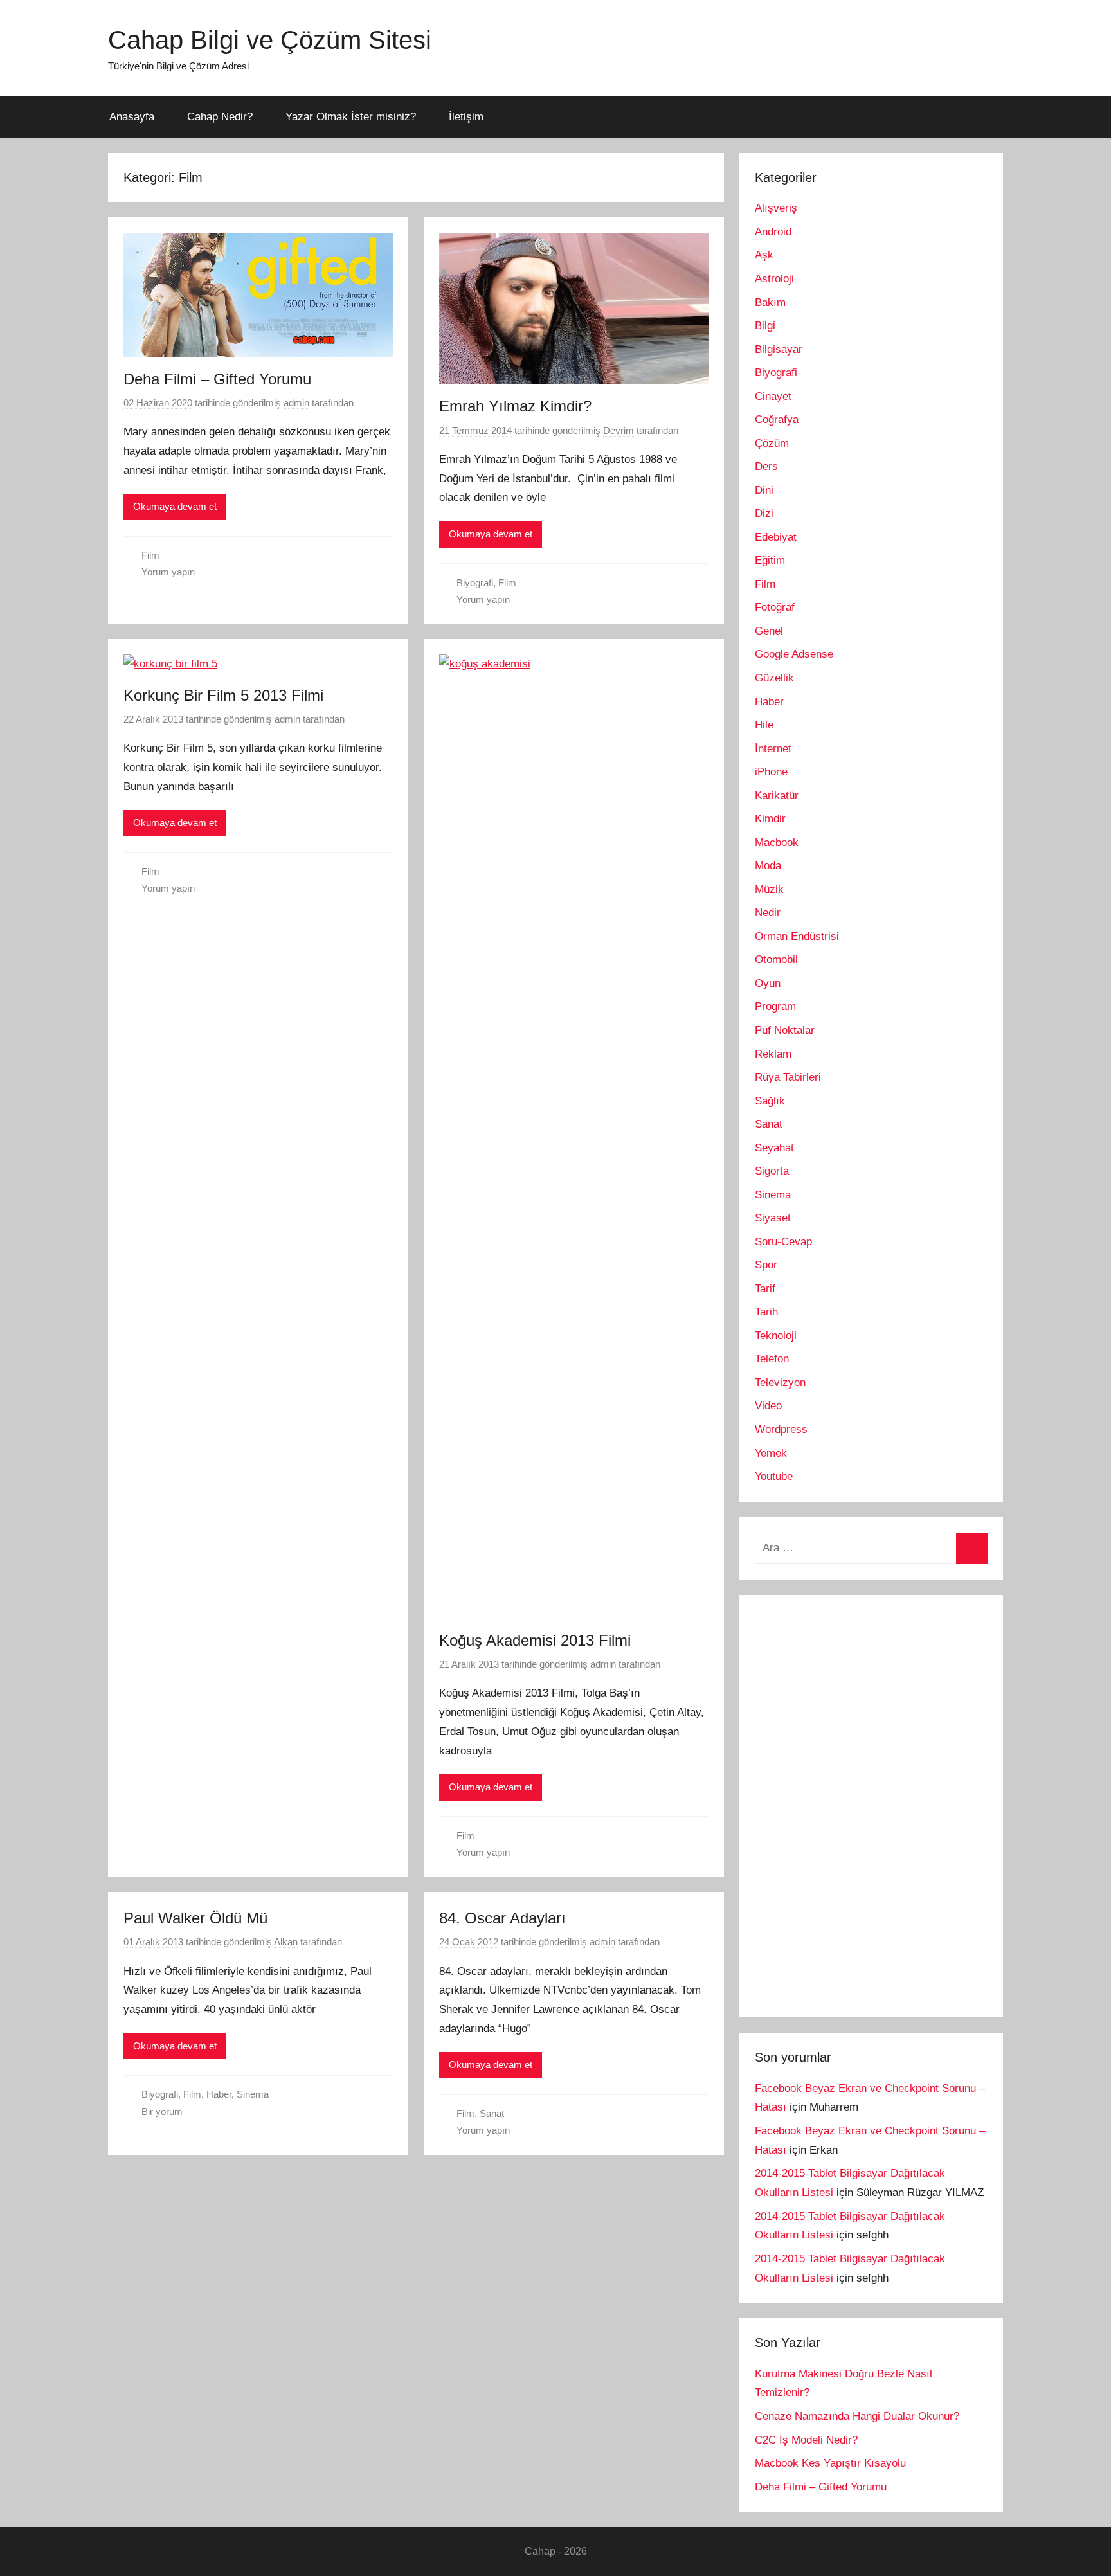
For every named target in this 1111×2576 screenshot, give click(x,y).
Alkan (286, 1942)
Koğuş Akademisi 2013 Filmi (535, 1640)
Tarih (766, 1312)
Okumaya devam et (175, 506)
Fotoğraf (775, 607)
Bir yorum (162, 2112)
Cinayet (773, 396)
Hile (764, 725)
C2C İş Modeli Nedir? (806, 2440)
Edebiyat (776, 537)
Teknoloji (776, 1336)
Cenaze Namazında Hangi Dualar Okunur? (857, 2416)
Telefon (772, 1359)
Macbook (777, 842)
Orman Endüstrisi (797, 936)
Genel (769, 631)
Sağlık (770, 1101)
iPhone (771, 772)
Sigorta (772, 1171)
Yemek (771, 1453)
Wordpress (781, 1429)
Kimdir (770, 819)
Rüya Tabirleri (788, 1077)
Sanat (492, 2113)
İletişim (466, 117)
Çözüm (772, 443)
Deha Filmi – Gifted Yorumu (217, 379)
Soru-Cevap (783, 1242)
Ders (766, 466)
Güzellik (774, 678)
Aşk (764, 255)
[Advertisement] (851, 1803)
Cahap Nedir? (220, 117)
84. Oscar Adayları (502, 1918)
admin (296, 403)
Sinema (253, 2094)
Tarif (765, 1289)
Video (768, 1406)
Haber (219, 2094)
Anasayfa (132, 117)
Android (773, 232)
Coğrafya (777, 419)
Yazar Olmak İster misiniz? (351, 117)
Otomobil (776, 959)
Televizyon (780, 1383)
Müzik (769, 889)
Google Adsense (794, 654)
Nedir (768, 913)
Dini (764, 490)
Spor (766, 1265)
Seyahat (774, 1148)
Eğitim (770, 560)
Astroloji (774, 279)
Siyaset (773, 1218)
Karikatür (777, 796)
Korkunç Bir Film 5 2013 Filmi (223, 695)
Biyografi (475, 583)
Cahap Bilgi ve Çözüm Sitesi (270, 40)
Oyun (768, 983)
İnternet (773, 749)
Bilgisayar (779, 349)
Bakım (770, 302)
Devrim (619, 430)
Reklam (773, 1054)
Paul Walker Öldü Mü (195, 1918)
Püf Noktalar (785, 1030)
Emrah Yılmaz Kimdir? (515, 406)
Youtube (774, 1476)
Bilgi (765, 326)
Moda (768, 866)
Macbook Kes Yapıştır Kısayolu (830, 2463)
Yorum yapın (168, 572)
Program (775, 1006)
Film (150, 555)
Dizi (764, 513)
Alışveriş (776, 208)
